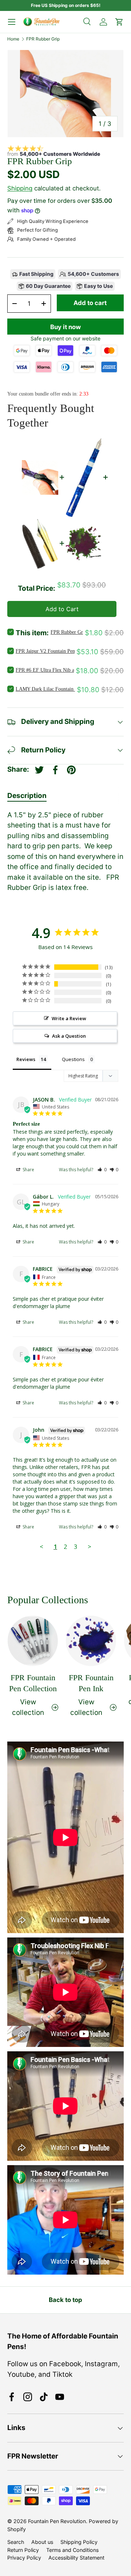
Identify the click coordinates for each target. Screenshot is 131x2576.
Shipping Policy (79, 2542)
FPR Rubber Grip (43, 39)
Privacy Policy (24, 2558)
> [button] (90, 1547)
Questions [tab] (73, 1059)
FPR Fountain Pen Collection (33, 1683)
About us (42, 2542)
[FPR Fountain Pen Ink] (91, 1641)
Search (16, 2542)
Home (13, 39)
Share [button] (28, 1170)
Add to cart (90, 303)
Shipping (20, 188)
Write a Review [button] (69, 1018)
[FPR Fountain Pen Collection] (33, 1641)
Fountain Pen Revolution (57, 2521)
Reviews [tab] (26, 1059)
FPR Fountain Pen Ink (91, 1683)
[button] (102, 1170)
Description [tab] (27, 796)
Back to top (65, 2300)
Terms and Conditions (72, 2550)
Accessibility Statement (76, 2558)
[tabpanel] (65, 852)
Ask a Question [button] (69, 1036)
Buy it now (65, 327)
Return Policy (23, 2550)
